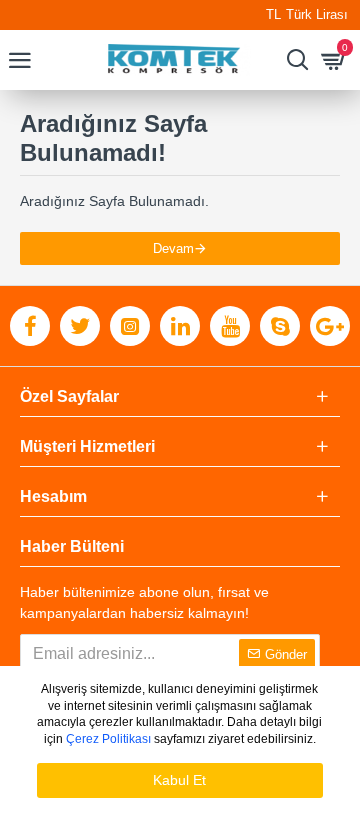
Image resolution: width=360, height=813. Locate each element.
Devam (173, 248)
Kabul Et (179, 780)
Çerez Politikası (108, 739)
